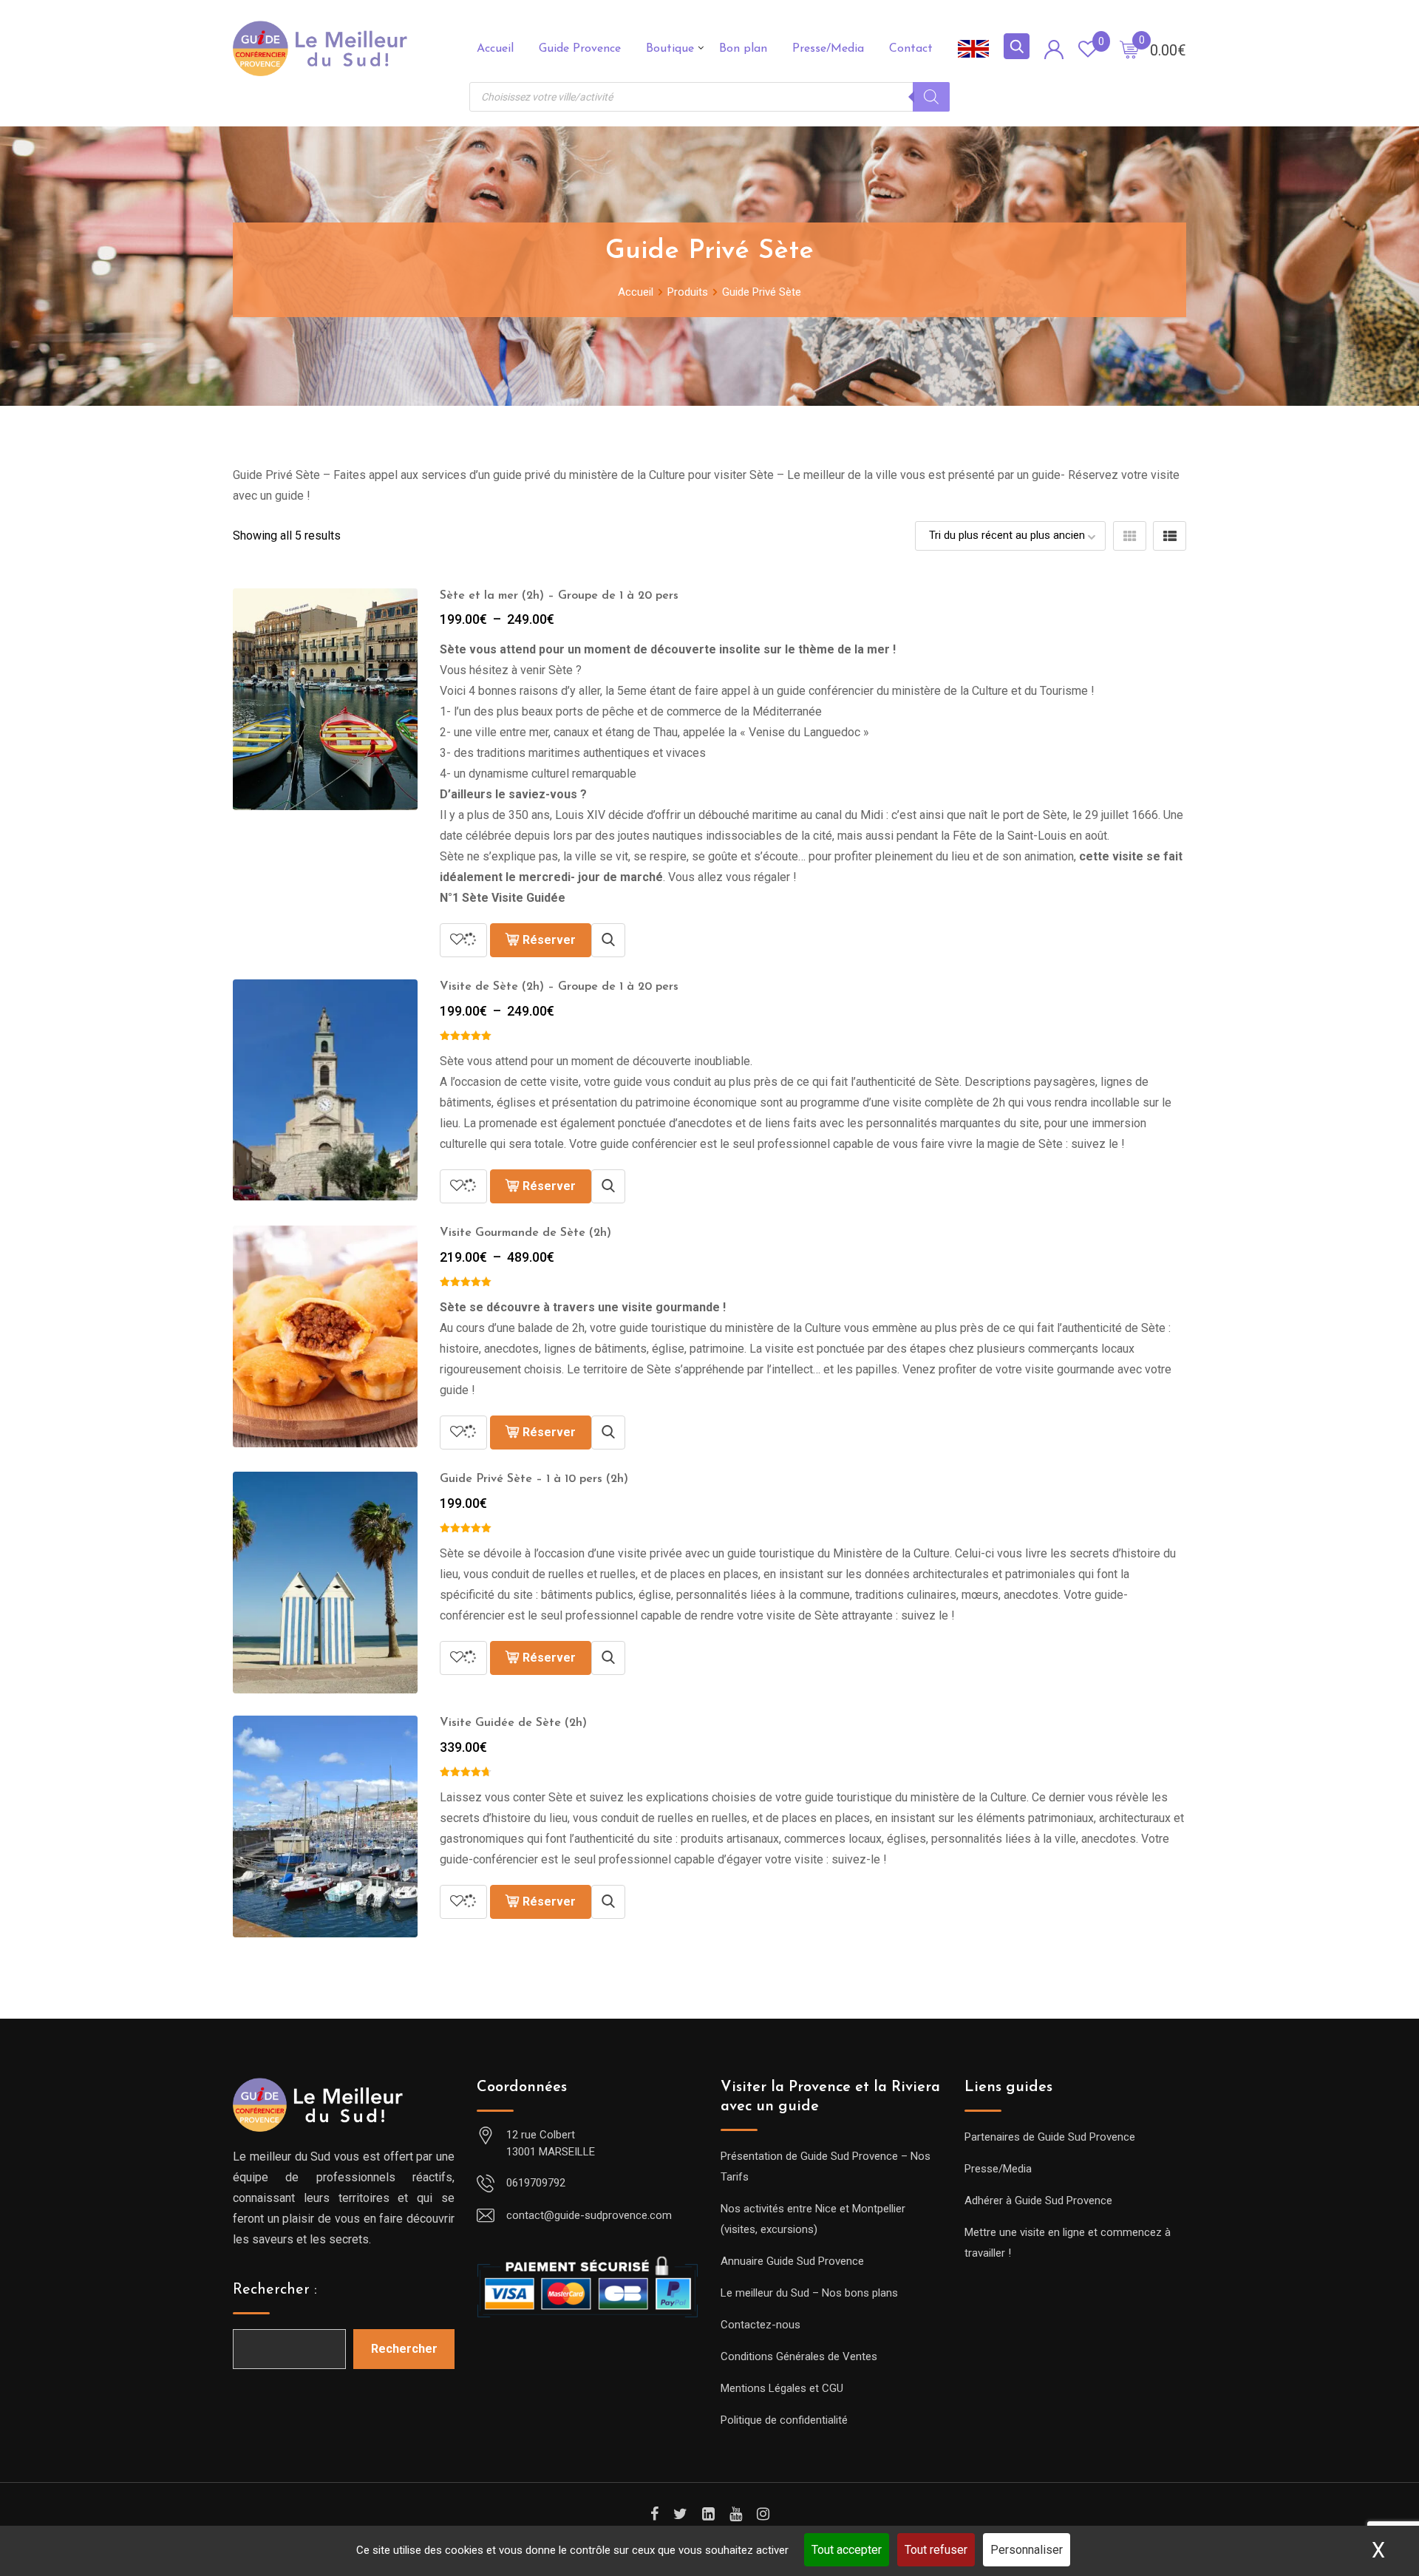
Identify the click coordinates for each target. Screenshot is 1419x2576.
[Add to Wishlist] (463, 940)
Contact (911, 49)
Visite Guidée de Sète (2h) (513, 1723)
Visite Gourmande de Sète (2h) (525, 1233)
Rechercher (404, 2349)
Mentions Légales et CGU (782, 2388)
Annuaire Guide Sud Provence (792, 2261)
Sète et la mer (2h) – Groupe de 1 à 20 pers (559, 596)
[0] (1129, 49)
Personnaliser (1027, 2550)
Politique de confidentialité (784, 2420)
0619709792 (536, 2183)
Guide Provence (580, 49)
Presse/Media (828, 49)
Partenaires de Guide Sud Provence (1050, 2137)
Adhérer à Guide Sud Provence (1038, 2201)
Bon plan (743, 49)
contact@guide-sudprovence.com (589, 2215)
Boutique (670, 49)
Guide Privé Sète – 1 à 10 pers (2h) (534, 1479)
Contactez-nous (760, 2325)
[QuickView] (608, 940)
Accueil (495, 49)
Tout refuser (936, 2550)
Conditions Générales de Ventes (799, 2356)
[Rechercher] (931, 97)
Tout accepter (847, 2550)
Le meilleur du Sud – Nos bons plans (809, 2293)
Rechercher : (275, 2290)
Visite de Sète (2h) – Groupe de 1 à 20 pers (559, 987)
